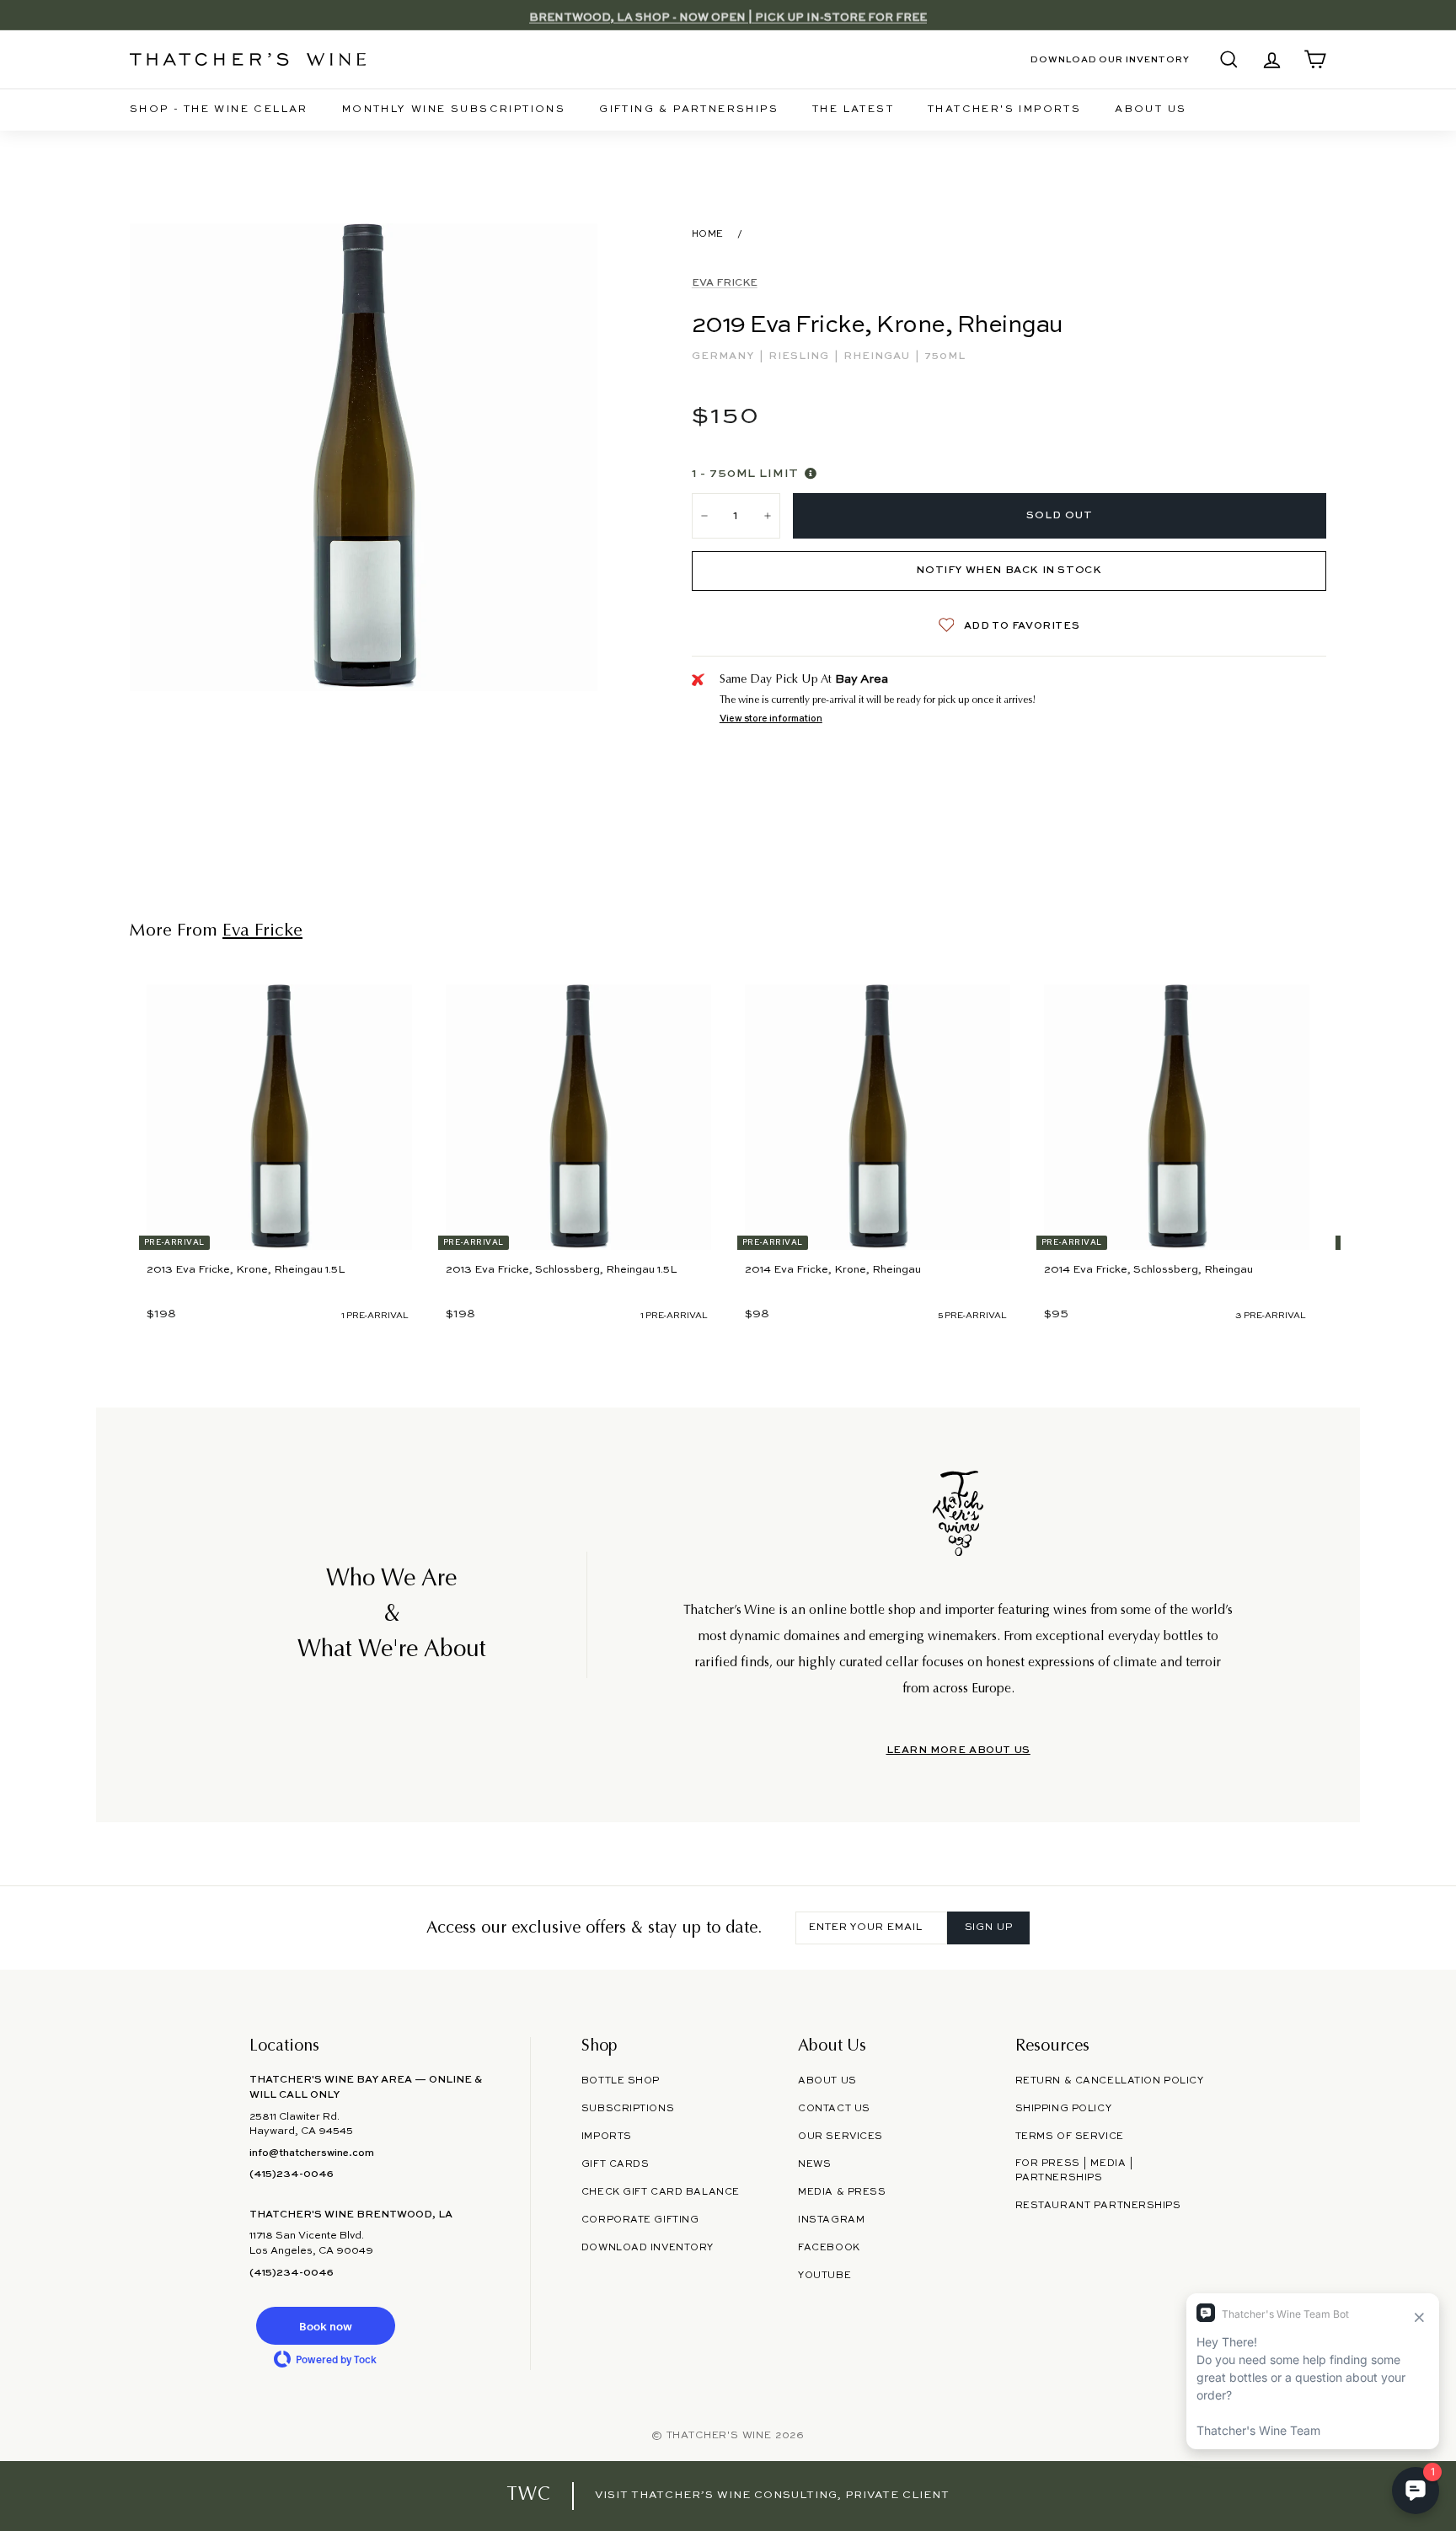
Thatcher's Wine (719, 2436)
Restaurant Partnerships (1098, 2206)
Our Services (840, 2137)
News (814, 2164)
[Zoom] (364, 457)
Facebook (829, 2248)
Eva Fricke (725, 283)
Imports (607, 2137)
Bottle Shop (621, 2081)
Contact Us (834, 2109)
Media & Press (842, 2192)
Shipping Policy (1063, 2109)
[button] (325, 2326)
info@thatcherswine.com (312, 2153)
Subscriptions (628, 2109)
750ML (945, 357)
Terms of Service (1070, 2137)
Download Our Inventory (1110, 60)
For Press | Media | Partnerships (1075, 2171)
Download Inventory (648, 2248)
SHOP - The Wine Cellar (219, 110)
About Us (1151, 110)
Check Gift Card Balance (661, 2192)
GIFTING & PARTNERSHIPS (689, 110)
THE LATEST (853, 110)
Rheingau (878, 357)
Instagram (831, 2220)
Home (708, 234)
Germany (725, 357)
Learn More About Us (958, 1751)
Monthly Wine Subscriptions (454, 110)
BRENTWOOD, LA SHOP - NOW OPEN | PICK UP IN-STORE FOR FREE (728, 15)
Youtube (824, 2276)
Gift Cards (616, 2164)
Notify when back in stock (1009, 571)
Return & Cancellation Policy (1110, 2081)
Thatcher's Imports (1004, 110)
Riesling (800, 357)
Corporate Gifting (640, 2220)
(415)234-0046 (292, 2174)
